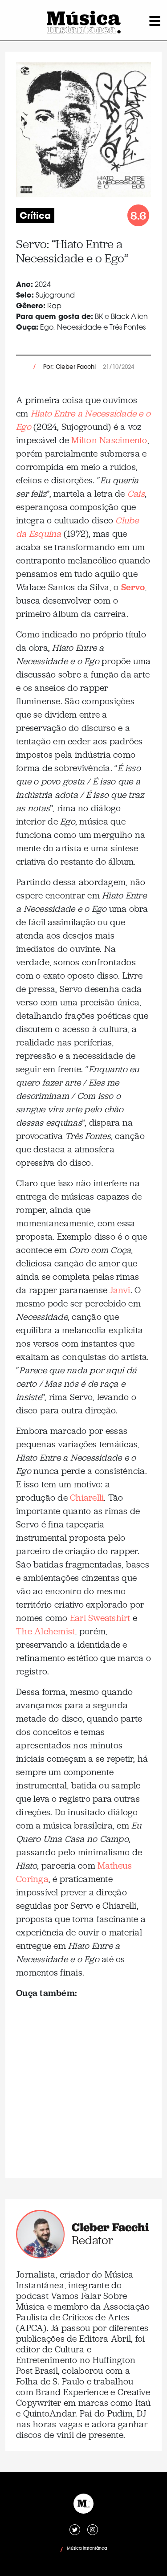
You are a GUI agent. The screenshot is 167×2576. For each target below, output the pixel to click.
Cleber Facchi (110, 2227)
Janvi (120, 1290)
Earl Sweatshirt (100, 1618)
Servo (133, 587)
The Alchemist (45, 1631)
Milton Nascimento (109, 440)
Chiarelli (87, 1498)
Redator (92, 2240)
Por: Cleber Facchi (69, 367)
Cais (136, 494)
